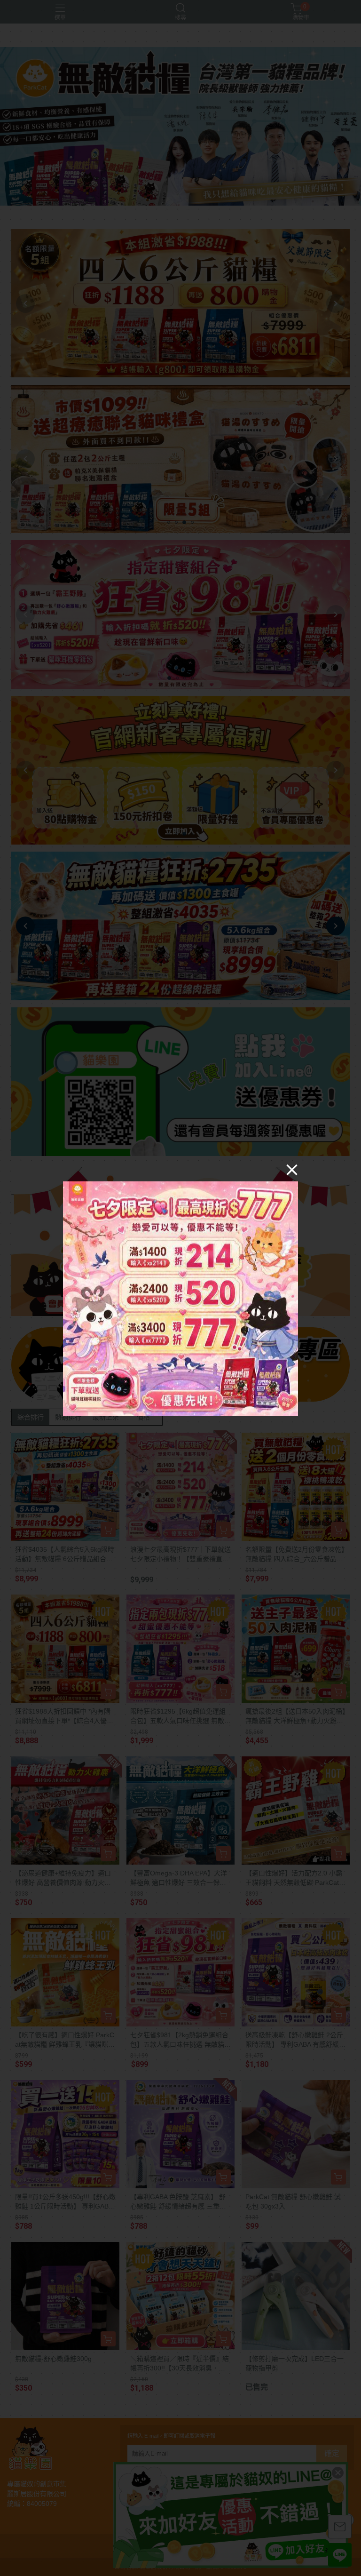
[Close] (292, 1169)
